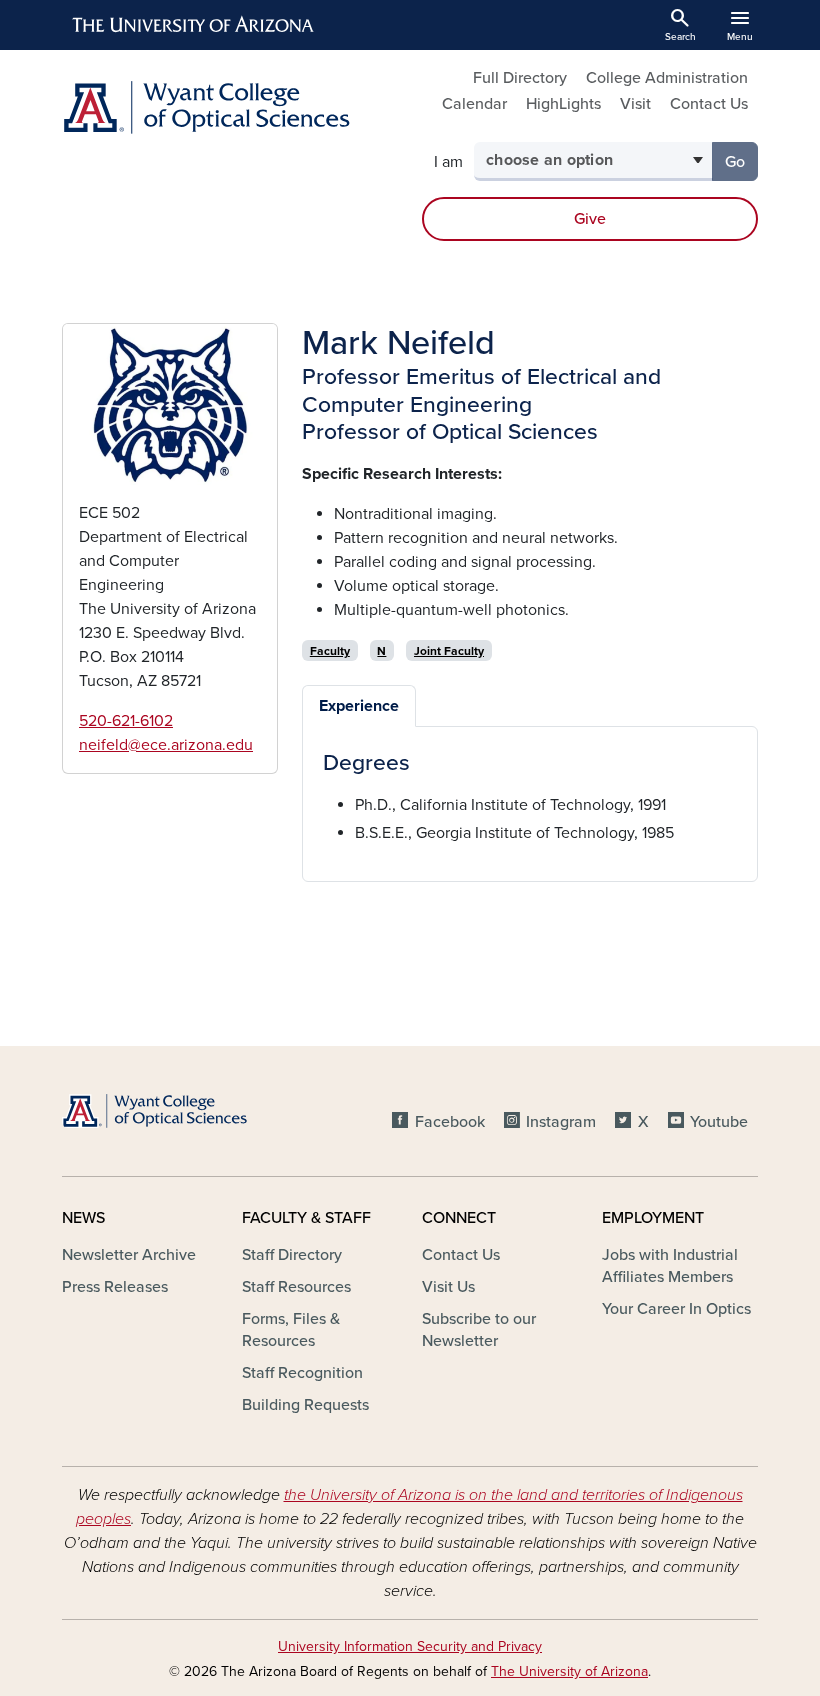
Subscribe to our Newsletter (479, 1330)
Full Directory (520, 78)
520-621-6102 (126, 721)
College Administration (667, 78)
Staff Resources (296, 1287)
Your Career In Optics (676, 1309)
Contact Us (709, 104)
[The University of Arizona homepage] (194, 25)
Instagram (561, 1122)
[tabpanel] (530, 797)
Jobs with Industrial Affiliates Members (670, 1266)
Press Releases (115, 1287)
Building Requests (305, 1405)
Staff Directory (292, 1255)
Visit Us (448, 1287)
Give (590, 219)
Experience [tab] (359, 706)
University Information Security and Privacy (410, 1646)
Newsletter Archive (129, 1255)
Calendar (474, 104)
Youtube (719, 1122)
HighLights (563, 104)
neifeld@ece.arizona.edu (166, 745)
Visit (635, 104)
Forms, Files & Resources (291, 1330)
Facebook (449, 1122)
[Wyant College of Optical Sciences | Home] (230, 107)
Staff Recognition (302, 1373)
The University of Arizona (569, 1671)
